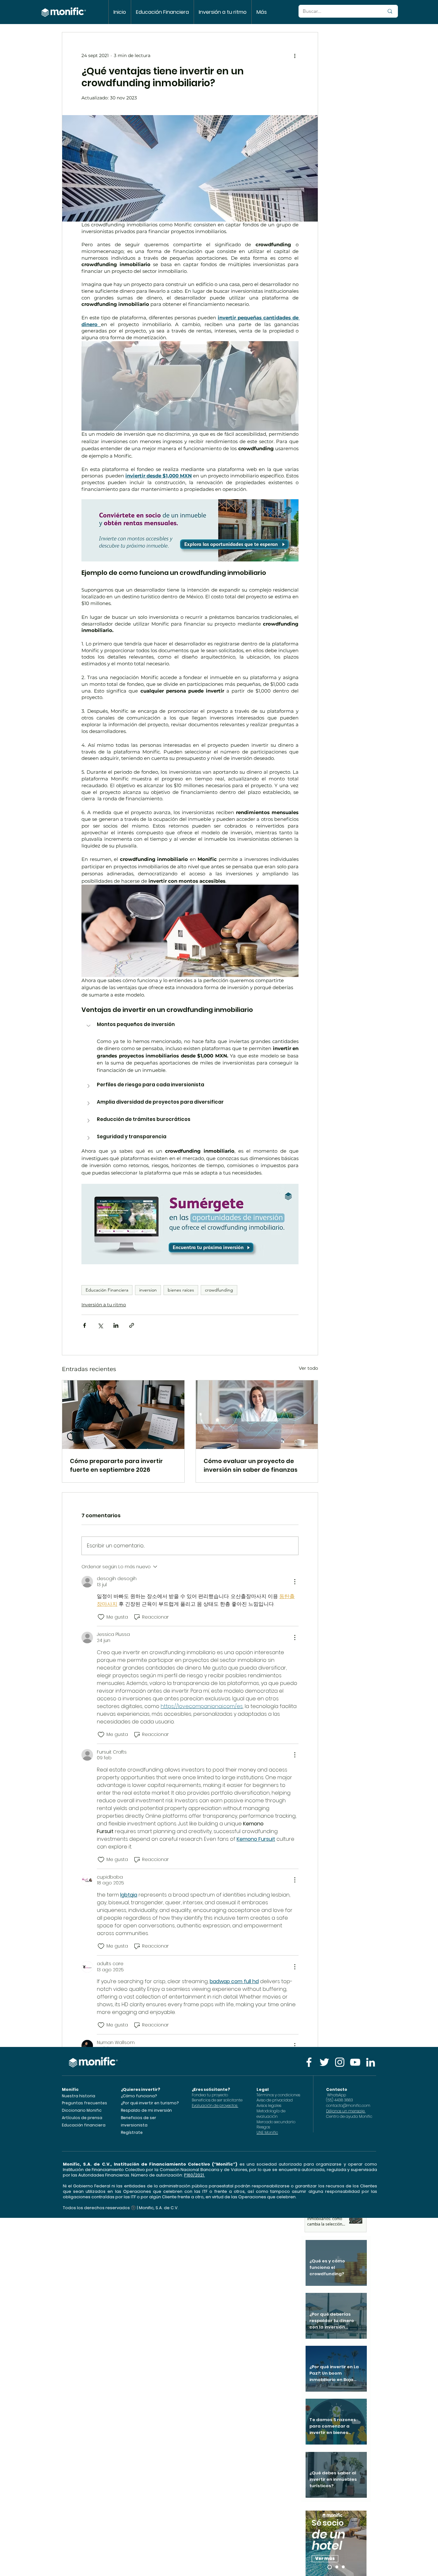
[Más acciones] (295, 55)
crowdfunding (219, 1290)
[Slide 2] (343, 2567)
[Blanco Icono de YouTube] (355, 2062)
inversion (148, 1290)
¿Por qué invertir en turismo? (150, 2103)
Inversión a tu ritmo (104, 1305)
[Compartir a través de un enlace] (132, 1325)
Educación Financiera (107, 1290)
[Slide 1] (337, 2567)
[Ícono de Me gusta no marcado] (101, 1617)
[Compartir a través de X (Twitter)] (100, 1325)
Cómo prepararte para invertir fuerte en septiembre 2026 (116, 1465)
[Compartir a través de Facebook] (84, 1325)
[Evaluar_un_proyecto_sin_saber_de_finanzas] (257, 1415)
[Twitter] (324, 2062)
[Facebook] (309, 2062)
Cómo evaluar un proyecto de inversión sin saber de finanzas (251, 1465)
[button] (190, 1026)
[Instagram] (340, 2062)
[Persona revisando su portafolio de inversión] (123, 1415)
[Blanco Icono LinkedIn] (371, 2062)
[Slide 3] (330, 2567)
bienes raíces (181, 1290)
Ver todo (308, 1368)
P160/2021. (194, 2175)
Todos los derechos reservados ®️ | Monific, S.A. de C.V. (121, 2208)
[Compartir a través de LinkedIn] (116, 1325)
